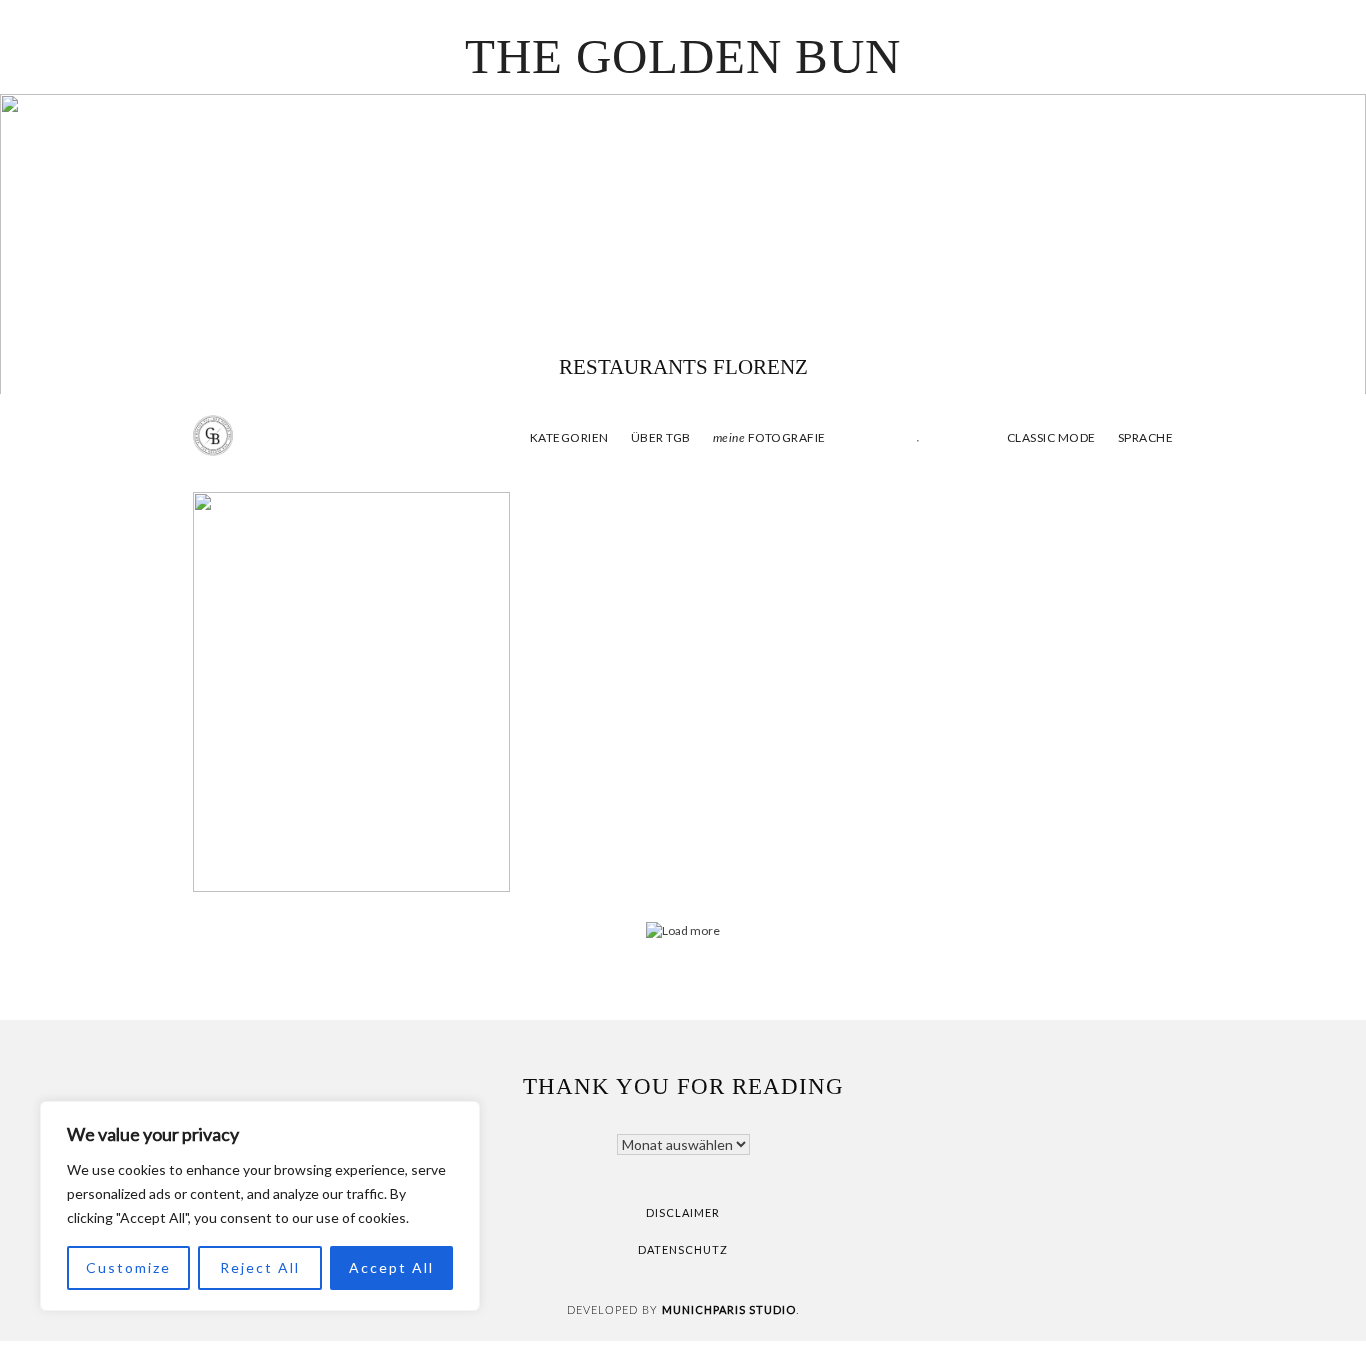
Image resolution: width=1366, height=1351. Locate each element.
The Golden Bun (683, 56)
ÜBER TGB (661, 437)
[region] (260, 1206)
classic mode (1050, 437)
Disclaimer (683, 1212)
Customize (128, 1267)
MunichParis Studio (729, 1309)
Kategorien (569, 437)
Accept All (391, 1267)
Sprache (1146, 437)
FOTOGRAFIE (769, 437)
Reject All (260, 1267)
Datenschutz (683, 1249)
